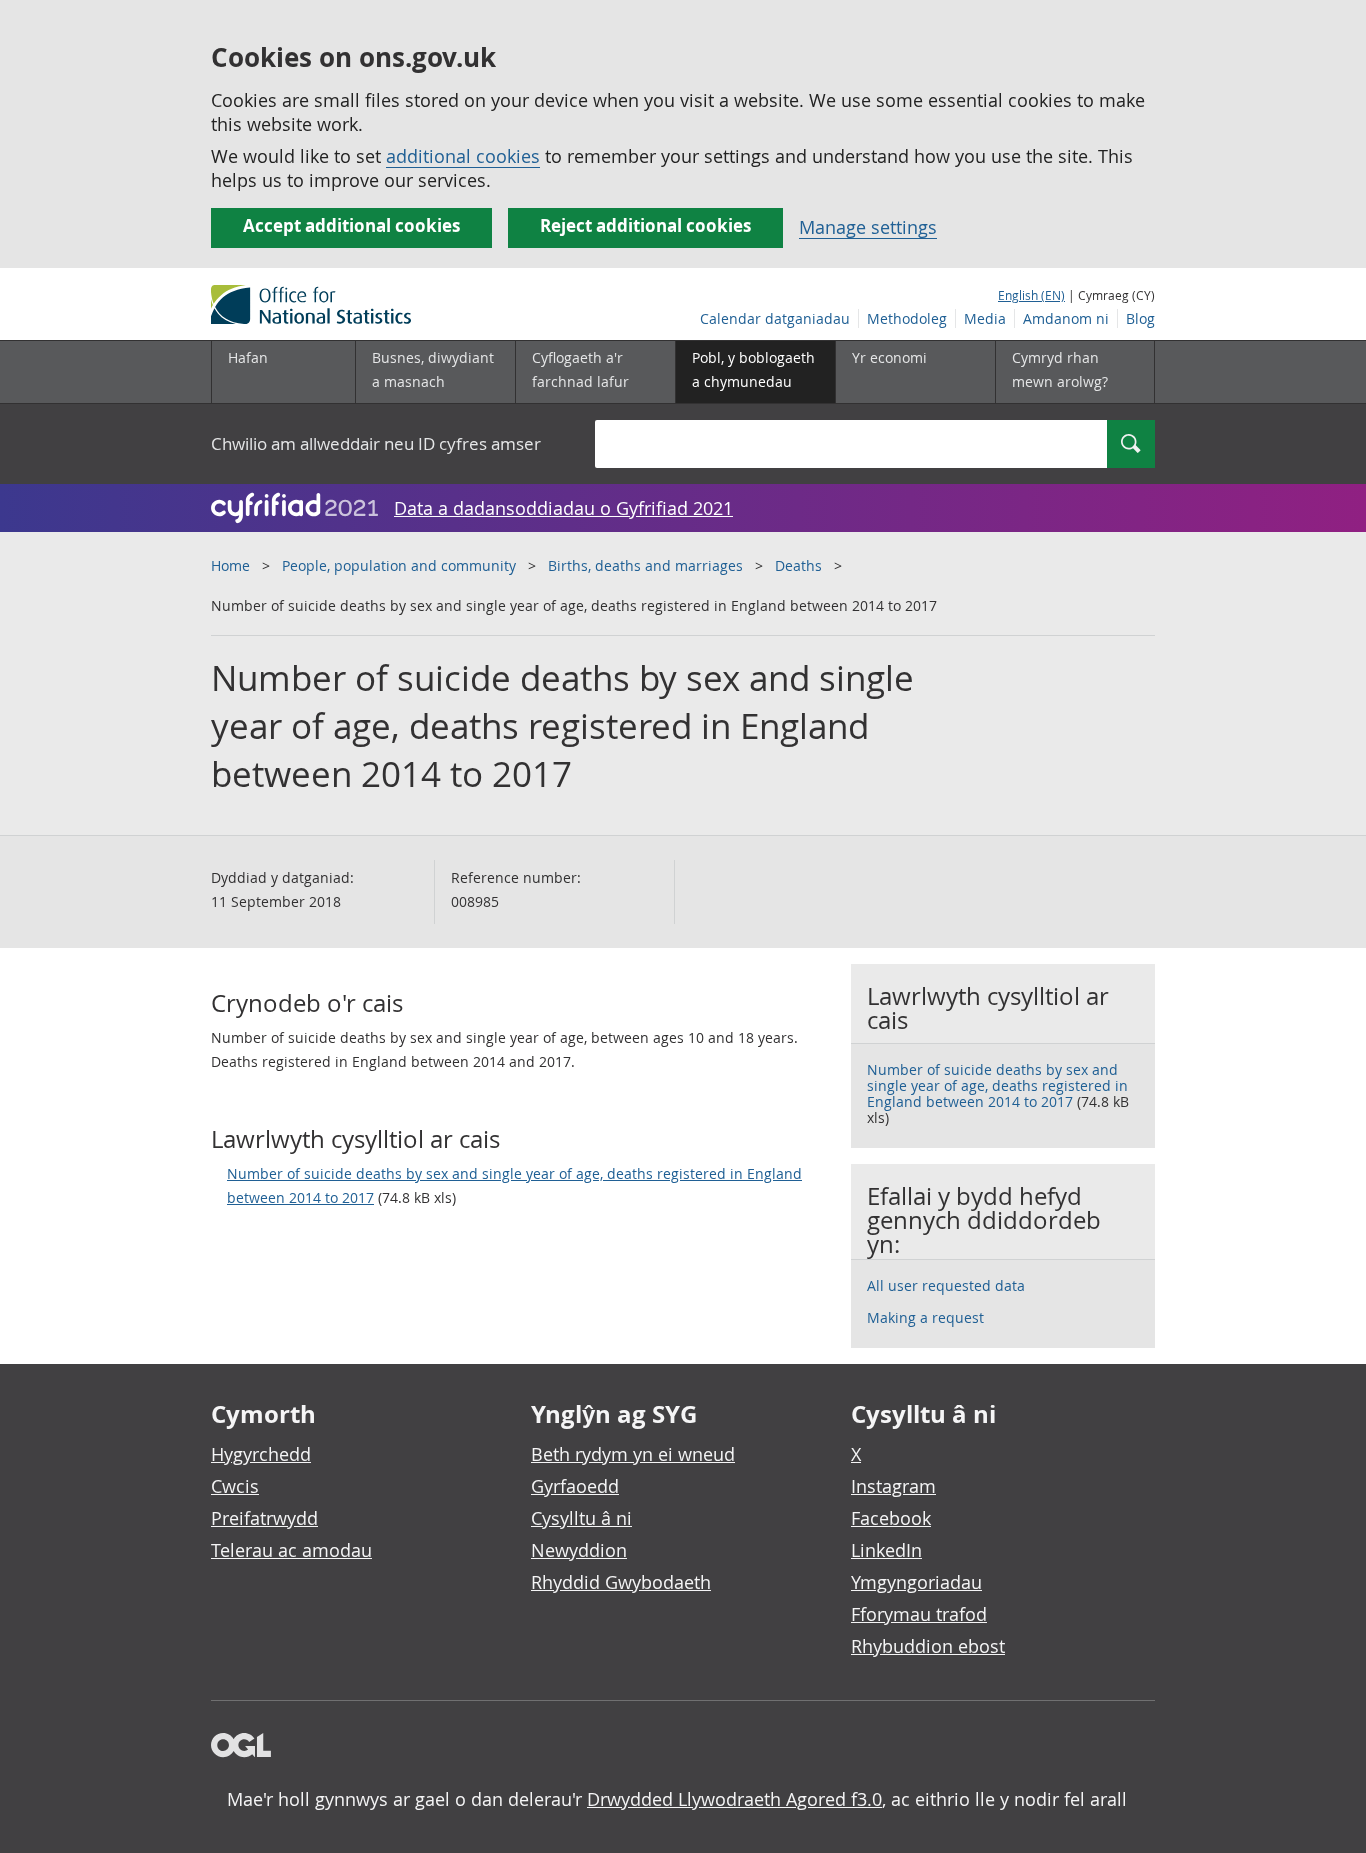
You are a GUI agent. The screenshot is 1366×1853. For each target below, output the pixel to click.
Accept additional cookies (351, 225)
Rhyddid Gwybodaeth (621, 1582)
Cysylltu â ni (581, 1518)
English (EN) (1031, 295)
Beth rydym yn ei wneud (633, 1454)
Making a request (925, 1317)
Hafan (248, 357)
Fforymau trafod (919, 1614)
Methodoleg (907, 318)
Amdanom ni (1066, 318)
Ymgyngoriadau (916, 1582)
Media (985, 318)
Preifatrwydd (264, 1518)
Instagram (893, 1486)
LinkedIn (886, 1550)
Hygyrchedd (261, 1454)
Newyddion (579, 1550)
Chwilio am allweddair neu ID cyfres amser (376, 443)
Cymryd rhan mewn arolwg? (1060, 369)
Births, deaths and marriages (645, 565)
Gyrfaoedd (575, 1486)
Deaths (798, 565)
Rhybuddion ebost (928, 1646)
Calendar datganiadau (775, 318)
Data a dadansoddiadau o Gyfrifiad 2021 (563, 508)
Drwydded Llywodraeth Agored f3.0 (734, 1799)
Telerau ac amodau (291, 1550)
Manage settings (868, 227)
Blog (1140, 318)
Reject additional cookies (645, 225)
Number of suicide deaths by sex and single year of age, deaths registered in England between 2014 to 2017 (514, 1185)
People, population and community (399, 565)
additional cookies (463, 156)
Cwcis (235, 1486)
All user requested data (946, 1285)
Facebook (891, 1518)
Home (230, 565)
